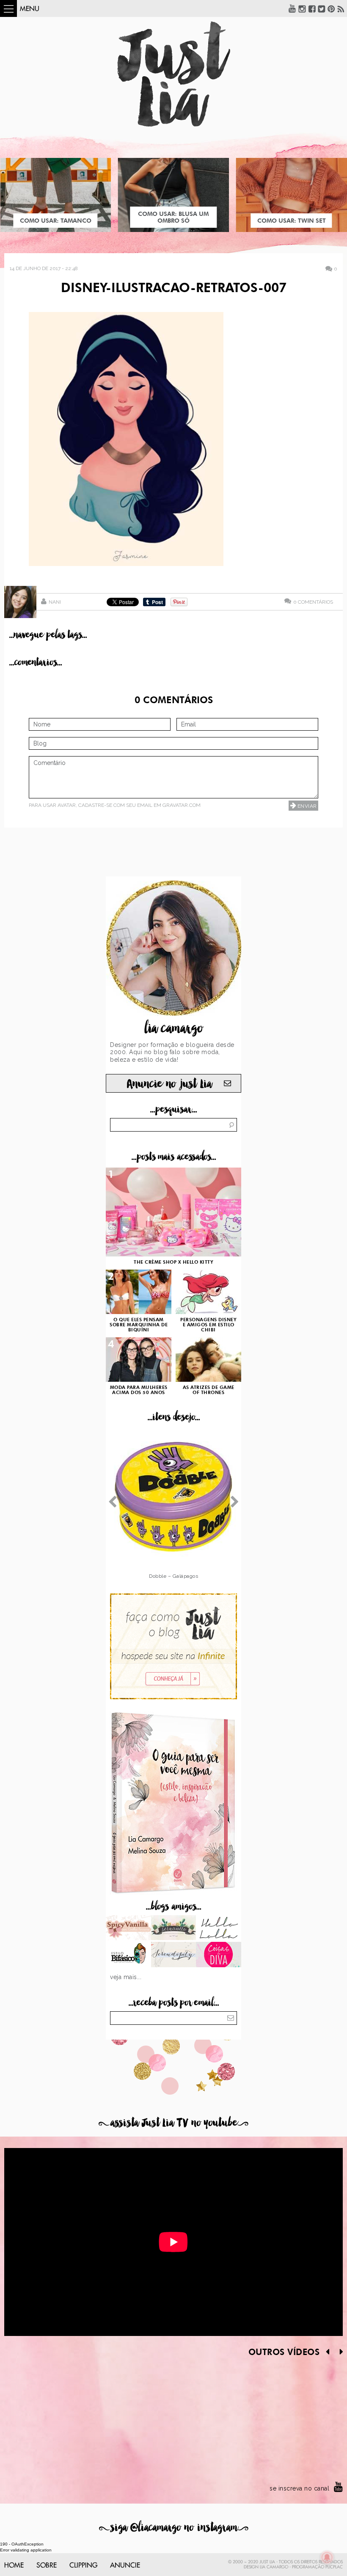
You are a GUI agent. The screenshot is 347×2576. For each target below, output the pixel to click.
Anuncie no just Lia (169, 1084)
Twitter (322, 8)
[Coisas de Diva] (219, 1955)
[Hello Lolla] (219, 1929)
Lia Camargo (274, 2567)
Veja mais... (126, 1977)
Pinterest (331, 8)
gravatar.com (182, 805)
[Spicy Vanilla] (128, 1929)
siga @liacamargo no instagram (174, 2528)
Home (14, 2565)
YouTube (292, 8)
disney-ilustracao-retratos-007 (174, 289)
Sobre (47, 2565)
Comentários (313, 602)
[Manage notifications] (327, 2557)
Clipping (83, 2565)
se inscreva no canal (299, 2488)
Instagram (302, 8)
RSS (341, 8)
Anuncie (125, 2565)
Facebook (312, 8)
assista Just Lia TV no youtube (173, 2123)
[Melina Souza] (174, 1955)
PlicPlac (334, 2567)
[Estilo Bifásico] (128, 1955)
